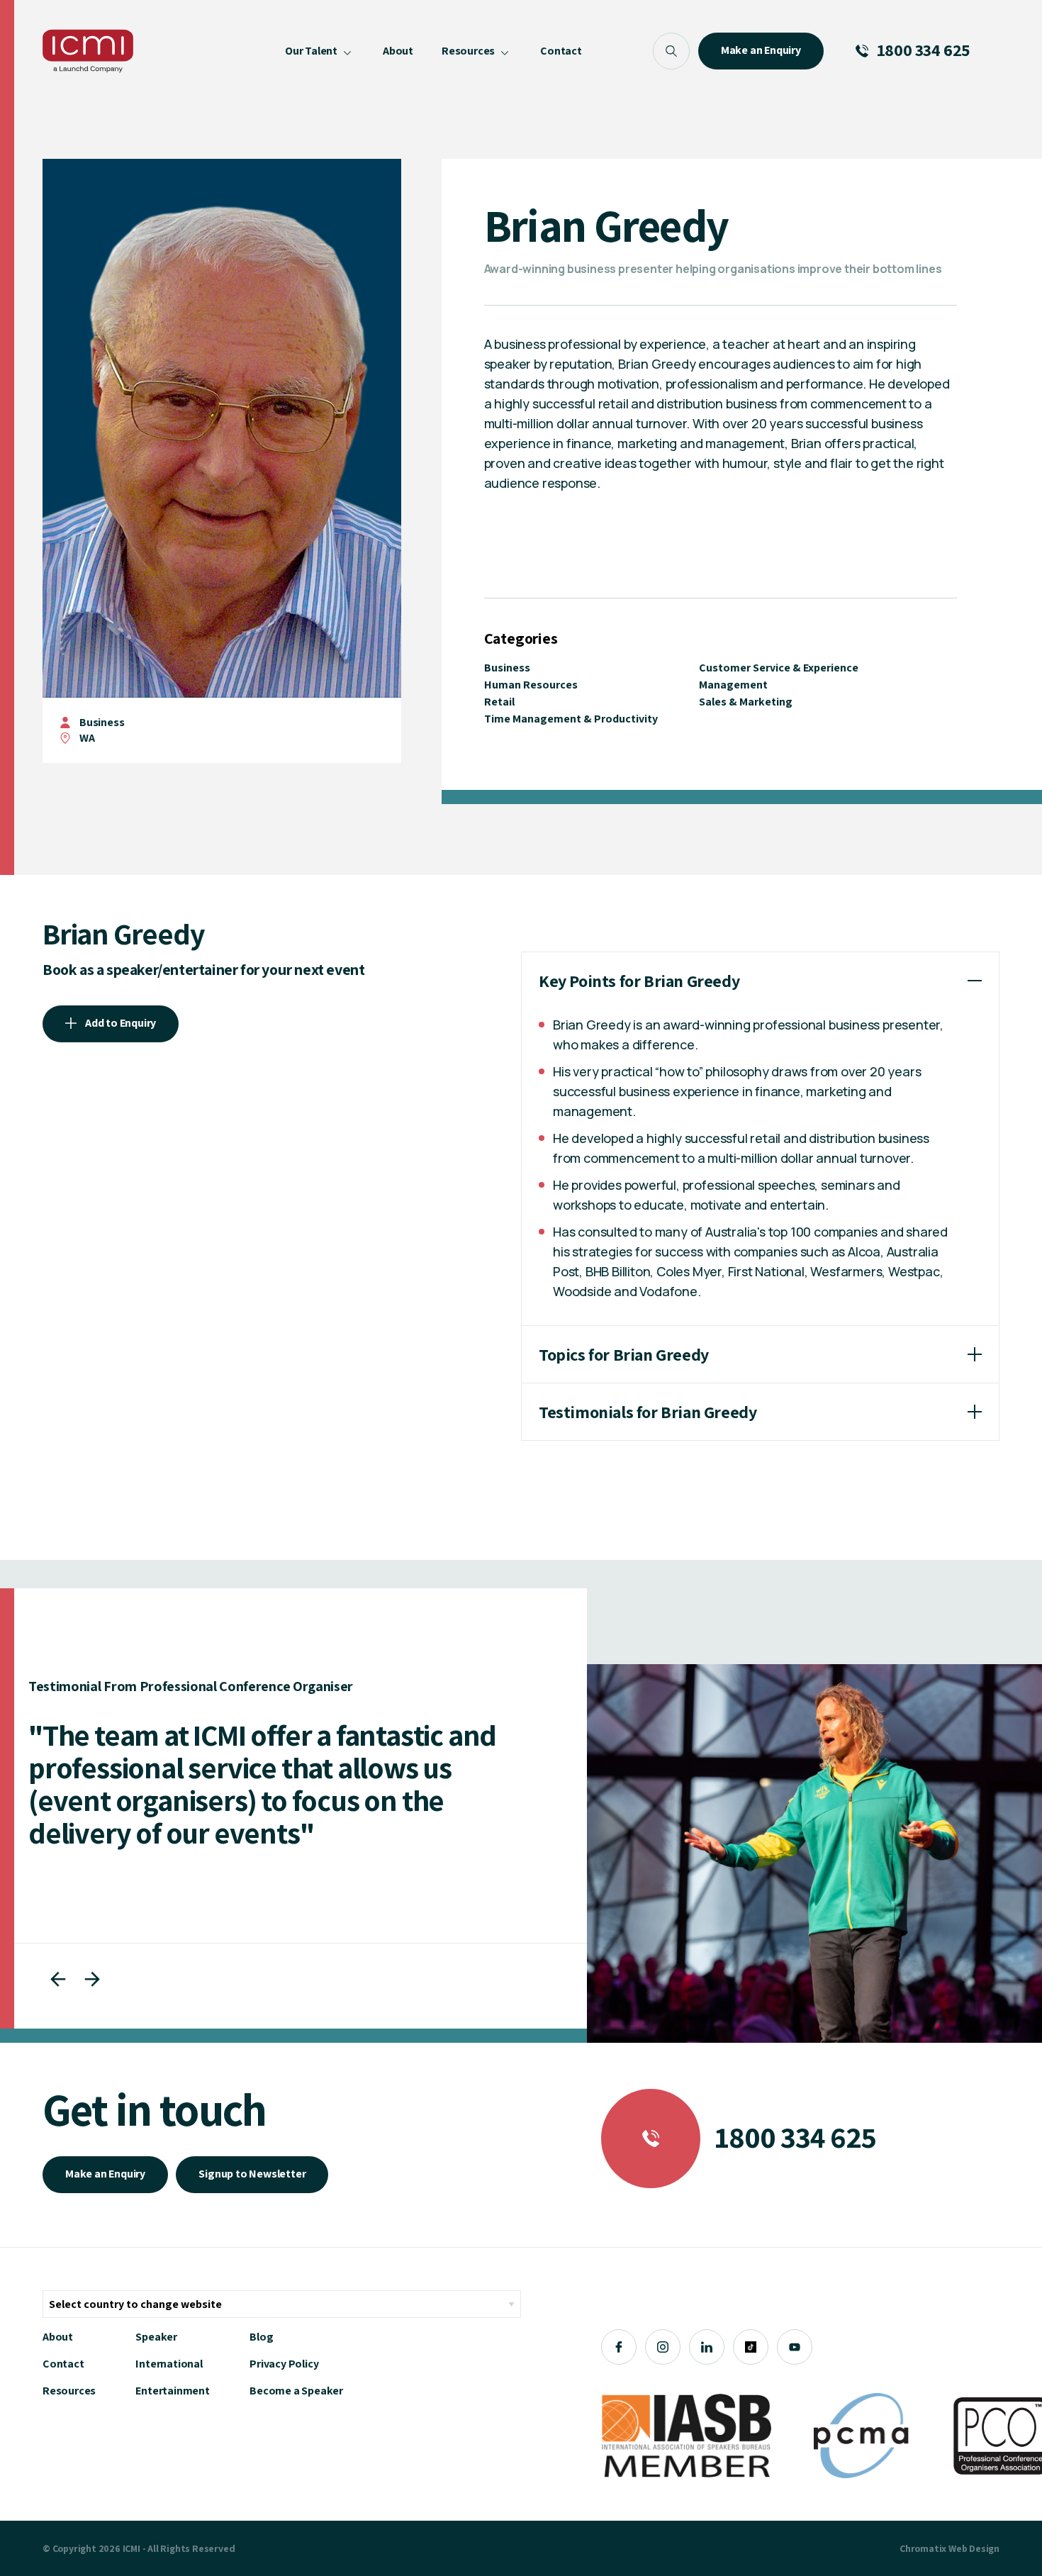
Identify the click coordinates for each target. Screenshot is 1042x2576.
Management (733, 685)
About (58, 2337)
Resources (69, 2391)
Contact (63, 2364)
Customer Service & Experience (779, 668)
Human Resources (531, 685)
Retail (499, 702)
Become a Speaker (296, 2391)
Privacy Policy (284, 2364)
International (169, 2364)
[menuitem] (320, 51)
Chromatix (923, 2548)
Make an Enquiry (105, 2174)
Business (102, 722)
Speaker (156, 2337)
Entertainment (172, 2391)
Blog (261, 2337)
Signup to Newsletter (252, 2174)
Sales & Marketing (746, 702)
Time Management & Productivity (571, 719)
